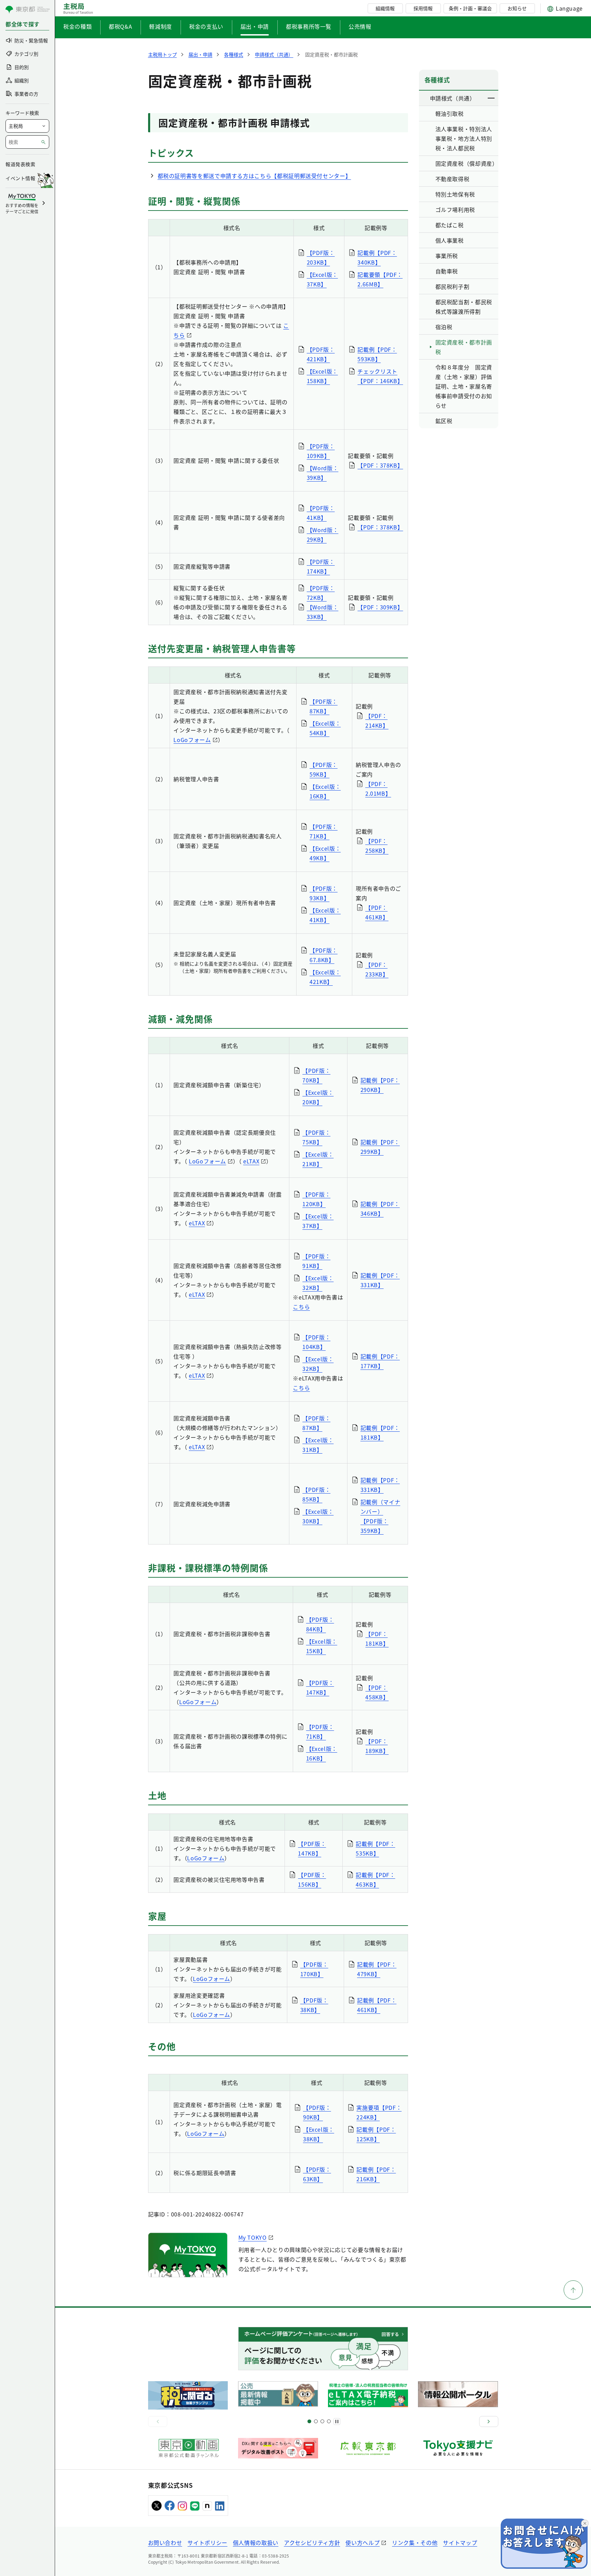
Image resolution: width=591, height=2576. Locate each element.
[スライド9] (322, 2421)
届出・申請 (255, 26)
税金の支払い (206, 26)
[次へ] (489, 2422)
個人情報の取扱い (256, 2543)
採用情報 (423, 8)
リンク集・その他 (415, 2543)
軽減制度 (161, 26)
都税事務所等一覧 (309, 26)
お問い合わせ (165, 2543)
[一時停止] (337, 2422)
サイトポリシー (207, 2543)
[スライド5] (316, 2421)
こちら (301, 1307)
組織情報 (385, 8)
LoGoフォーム (192, 740)
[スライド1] (309, 2421)
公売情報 (360, 26)
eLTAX (251, 1161)
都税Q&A (120, 26)
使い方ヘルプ (363, 2543)
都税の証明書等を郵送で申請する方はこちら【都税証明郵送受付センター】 (254, 176)
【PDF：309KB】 (380, 607)
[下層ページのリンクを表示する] (491, 98)
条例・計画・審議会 (470, 8)
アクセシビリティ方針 (312, 2543)
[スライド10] (329, 2421)
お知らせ (517, 8)
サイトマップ (460, 2543)
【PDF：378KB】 (380, 465)
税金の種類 (77, 26)
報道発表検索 (20, 164)
